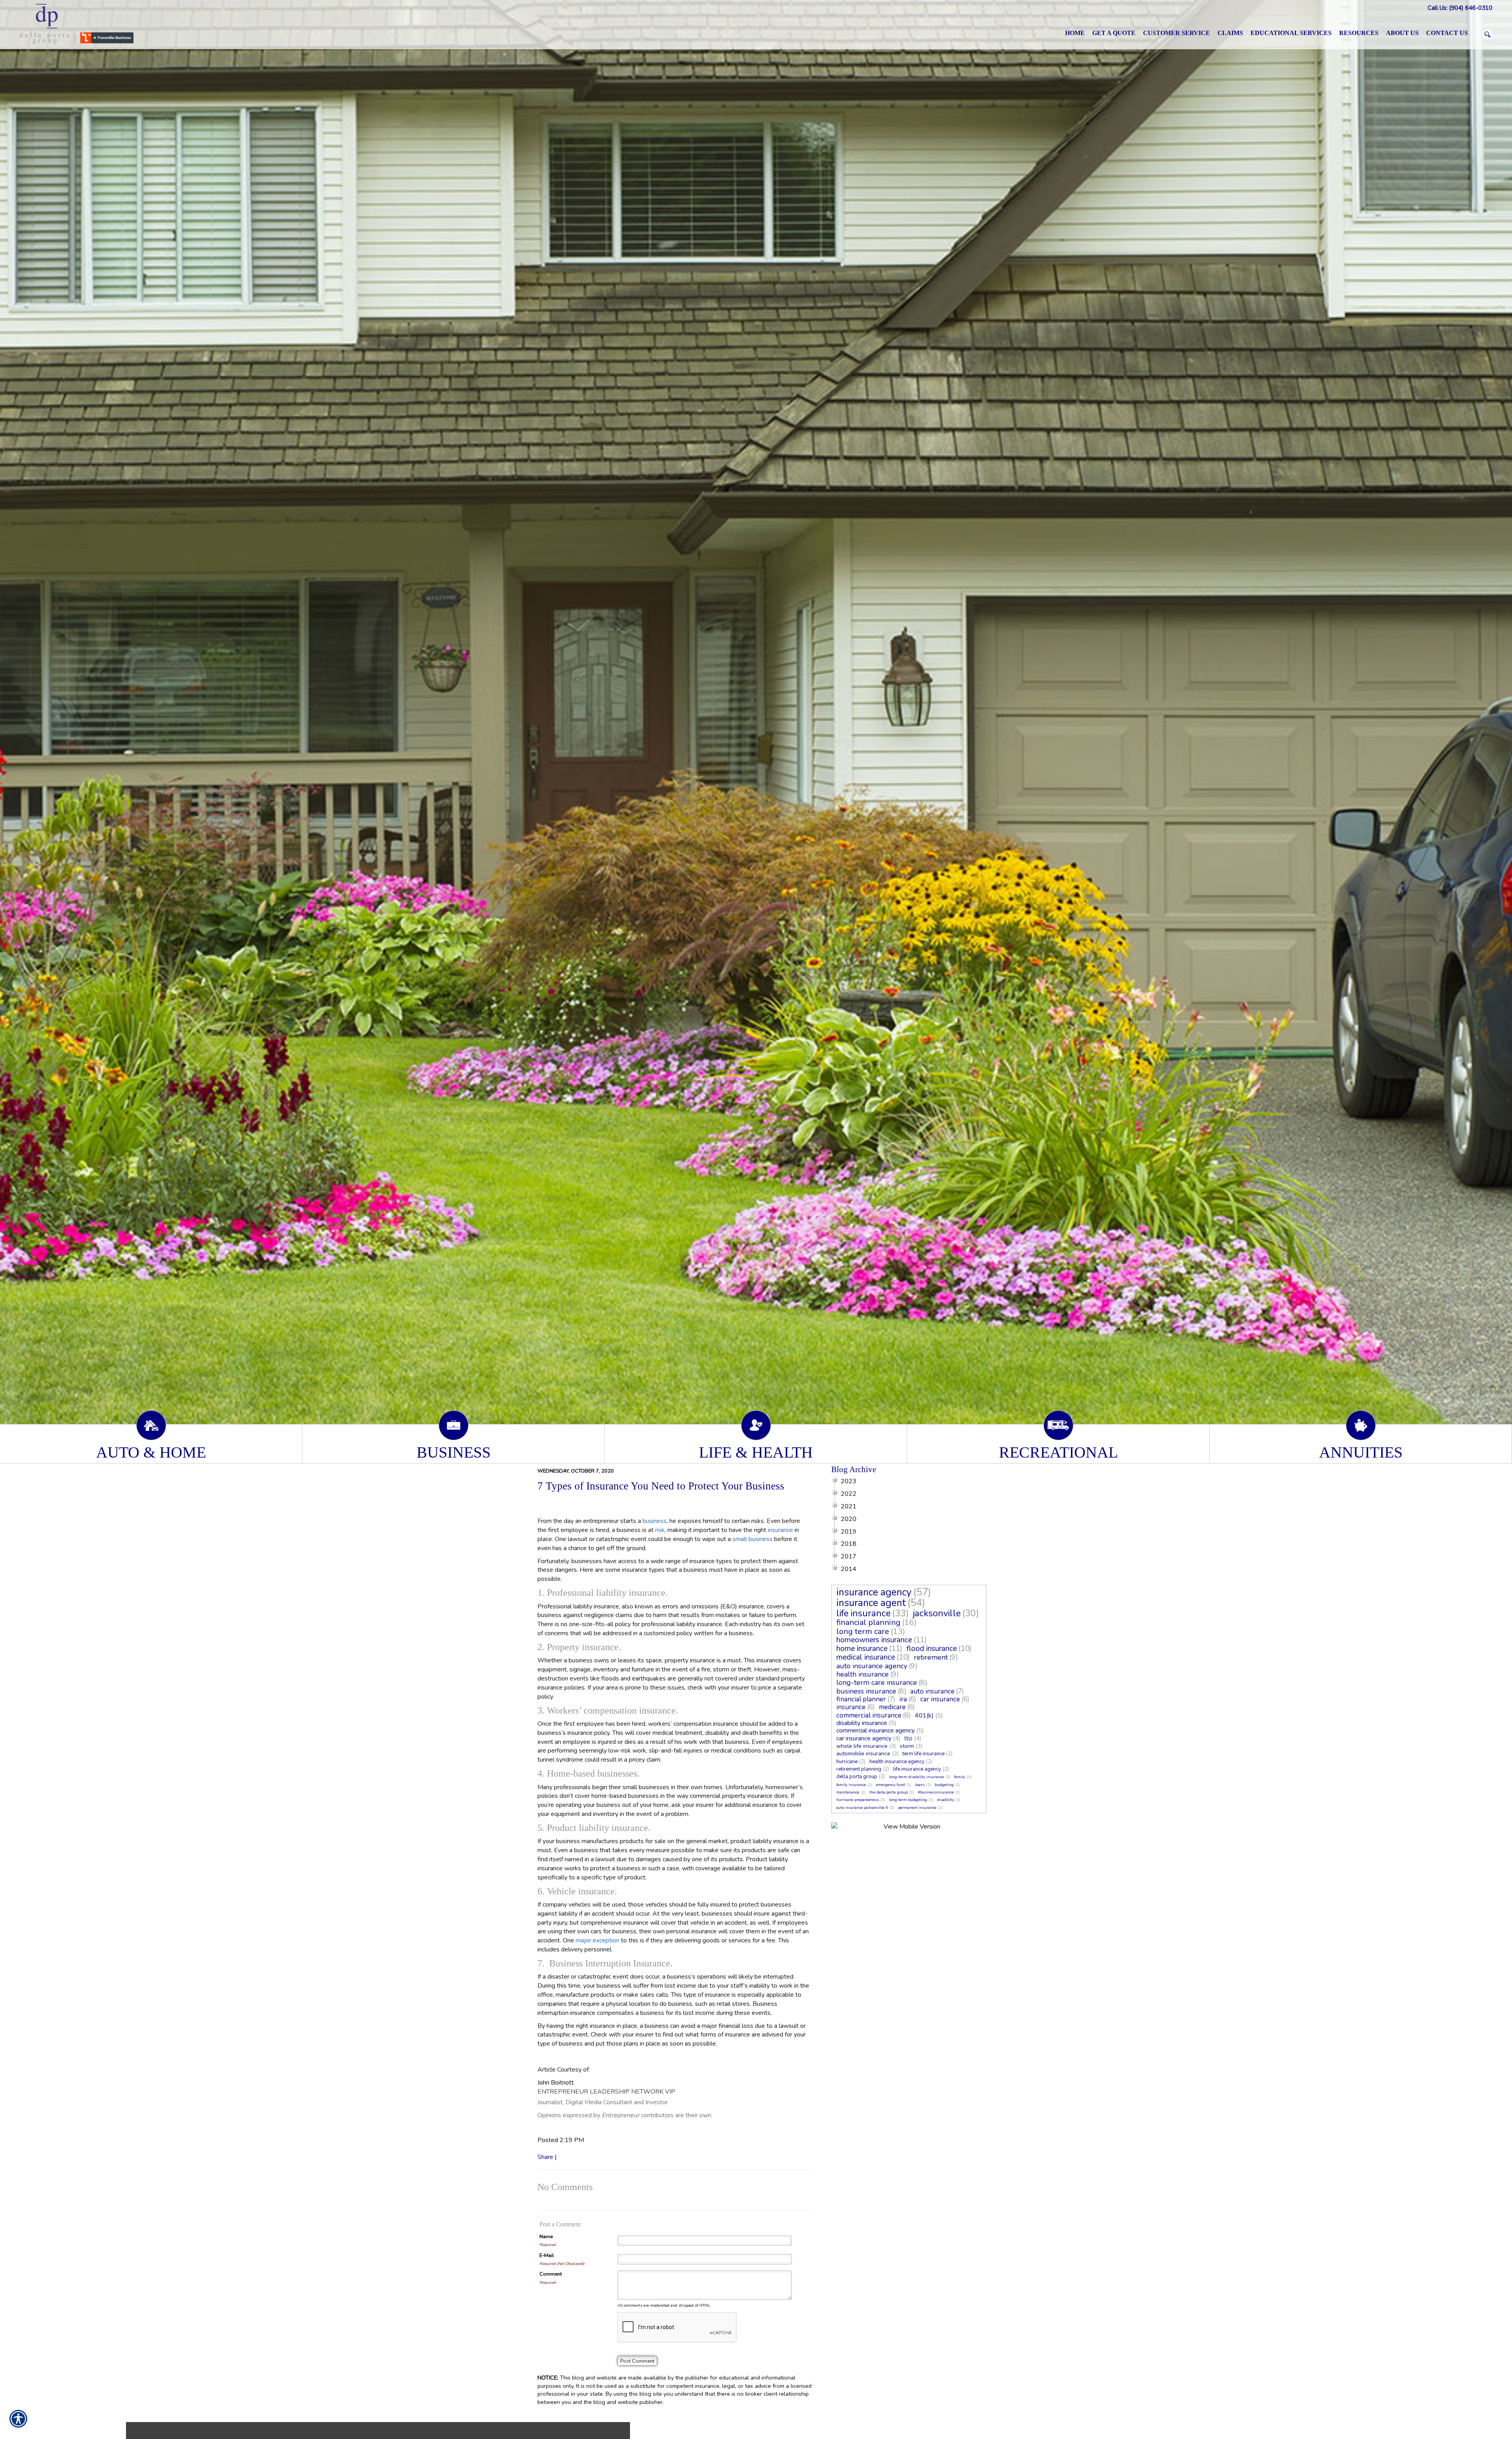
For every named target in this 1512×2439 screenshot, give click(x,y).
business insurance (866, 1691)
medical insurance (866, 1657)
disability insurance (862, 1723)
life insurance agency (917, 1769)
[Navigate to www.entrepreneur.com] (548, 1963)
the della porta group (888, 1792)
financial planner (861, 1699)
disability (946, 1800)
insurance (780, 1530)
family (960, 1777)
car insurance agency (864, 1738)
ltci (908, 1738)
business (655, 1521)
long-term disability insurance (916, 1777)
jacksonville (937, 1613)
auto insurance (932, 1691)
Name (546, 2237)
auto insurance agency (872, 1666)
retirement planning (859, 1769)
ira (903, 1699)
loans (920, 1785)
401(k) (924, 1716)
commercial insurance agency (876, 1730)
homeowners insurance (874, 1640)
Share (545, 2157)
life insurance (863, 1613)
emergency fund (890, 1785)
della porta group (857, 1777)
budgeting (944, 1785)
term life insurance (924, 1754)
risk (660, 1530)
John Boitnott (556, 2083)
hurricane (847, 1762)
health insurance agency (897, 1762)
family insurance (851, 1785)
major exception (598, 1940)
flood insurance (932, 1649)
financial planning (868, 1622)
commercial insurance (869, 1715)
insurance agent (871, 1603)
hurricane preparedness (858, 1800)
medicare (892, 1707)
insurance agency (874, 1592)
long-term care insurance (877, 1682)
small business (752, 1539)
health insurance (863, 1674)
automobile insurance (863, 1754)
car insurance (940, 1699)
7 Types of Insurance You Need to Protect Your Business (661, 1486)
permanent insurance (917, 1808)
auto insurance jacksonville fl (862, 1808)
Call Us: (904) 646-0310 (1460, 8)
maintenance (848, 1792)
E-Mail (547, 2255)
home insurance (862, 1649)
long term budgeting (908, 1800)
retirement (931, 1657)
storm (907, 1746)
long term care (863, 1631)
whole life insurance (862, 1746)
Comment (551, 2274)
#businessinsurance (936, 1792)
